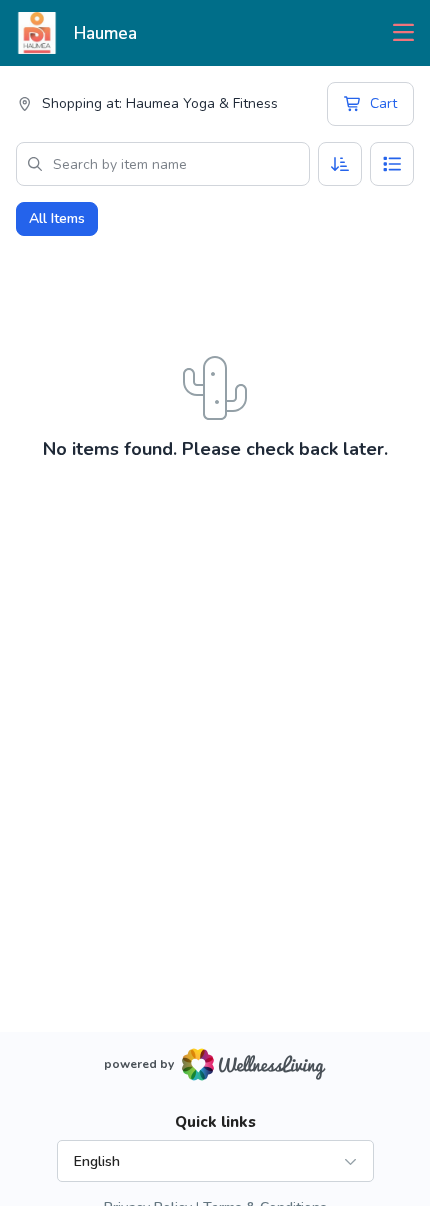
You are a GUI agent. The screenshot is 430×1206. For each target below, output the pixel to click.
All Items (57, 218)
